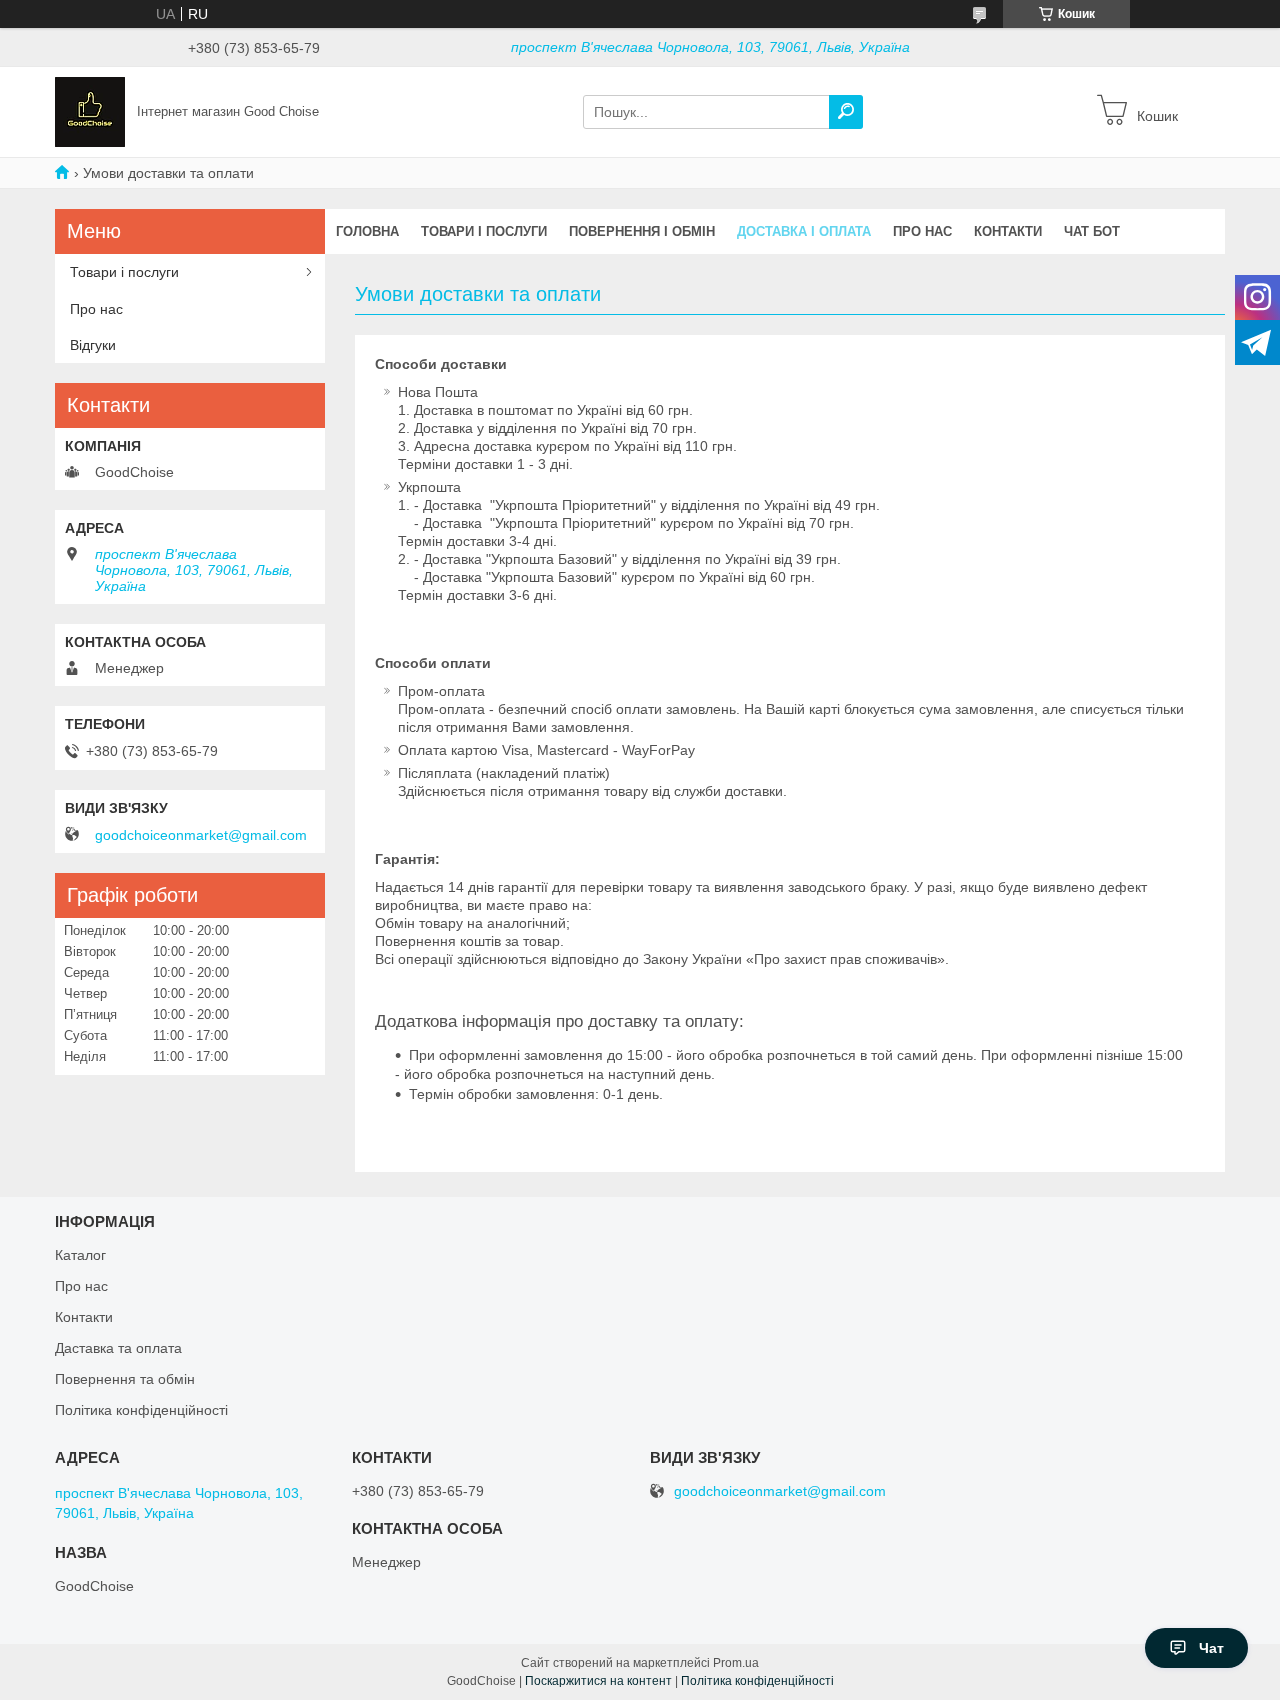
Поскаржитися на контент (598, 1681)
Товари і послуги (484, 231)
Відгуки (93, 345)
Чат (1211, 1648)
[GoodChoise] (90, 111)
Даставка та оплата (118, 1348)
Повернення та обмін (125, 1379)
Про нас (922, 231)
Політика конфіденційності (141, 1410)
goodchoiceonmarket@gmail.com (201, 835)
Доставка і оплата (804, 231)
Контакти (1008, 231)
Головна (367, 231)
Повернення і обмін (642, 231)
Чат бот (1092, 231)
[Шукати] (846, 112)
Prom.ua (736, 1663)
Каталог (80, 1255)
